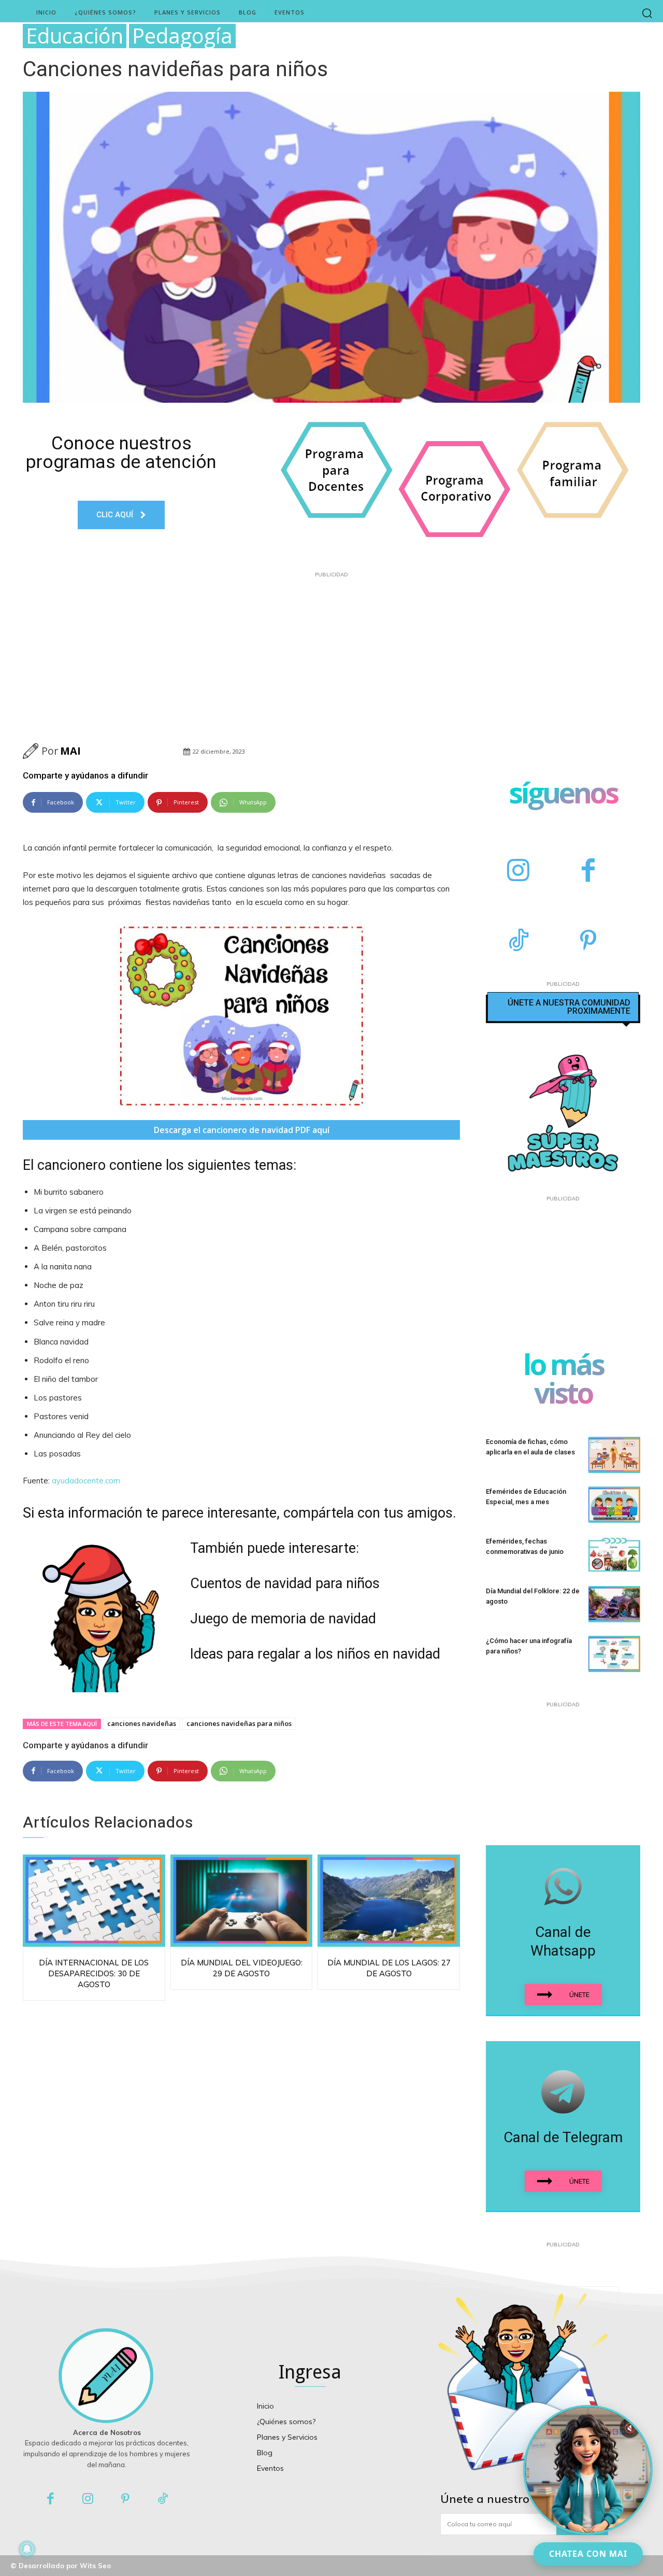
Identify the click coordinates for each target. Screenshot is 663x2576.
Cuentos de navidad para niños (285, 1583)
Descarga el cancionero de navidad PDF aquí (242, 1130)
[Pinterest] (588, 942)
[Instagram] (518, 872)
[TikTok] (518, 942)
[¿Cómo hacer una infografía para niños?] (614, 1654)
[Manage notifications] (27, 2549)
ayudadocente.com (86, 1481)
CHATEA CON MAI (588, 2554)
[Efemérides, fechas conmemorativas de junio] (614, 1554)
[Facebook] (588, 872)
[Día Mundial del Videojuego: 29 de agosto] (242, 1901)
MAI (70, 751)
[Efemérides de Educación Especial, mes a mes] (614, 1505)
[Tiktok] (163, 2500)
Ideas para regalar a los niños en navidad (315, 1654)
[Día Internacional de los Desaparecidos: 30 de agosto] (94, 1901)
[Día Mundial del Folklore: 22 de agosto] (614, 1604)
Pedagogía (182, 36)
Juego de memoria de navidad (283, 1619)
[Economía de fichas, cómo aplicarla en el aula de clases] (614, 1455)
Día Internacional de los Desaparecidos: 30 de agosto (94, 1973)
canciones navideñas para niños (239, 1723)
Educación (75, 36)
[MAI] (32, 751)
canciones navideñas (142, 1723)
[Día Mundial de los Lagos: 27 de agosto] (389, 1901)
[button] (647, 13)
